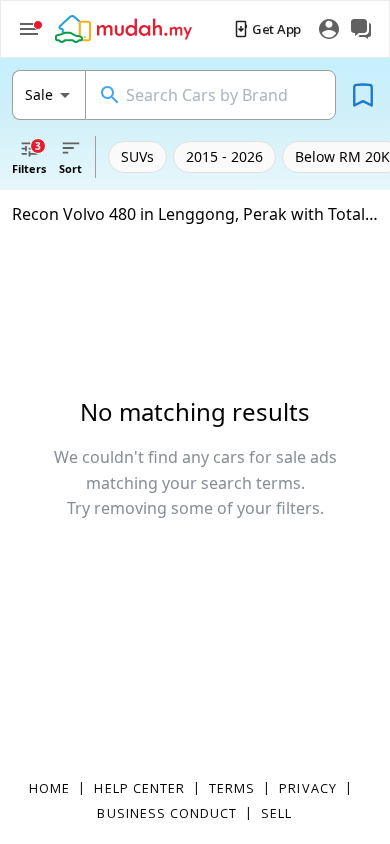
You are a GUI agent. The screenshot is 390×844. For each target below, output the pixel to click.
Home (49, 788)
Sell (276, 813)
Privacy (307, 788)
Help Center (139, 788)
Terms (232, 788)
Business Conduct (167, 813)
